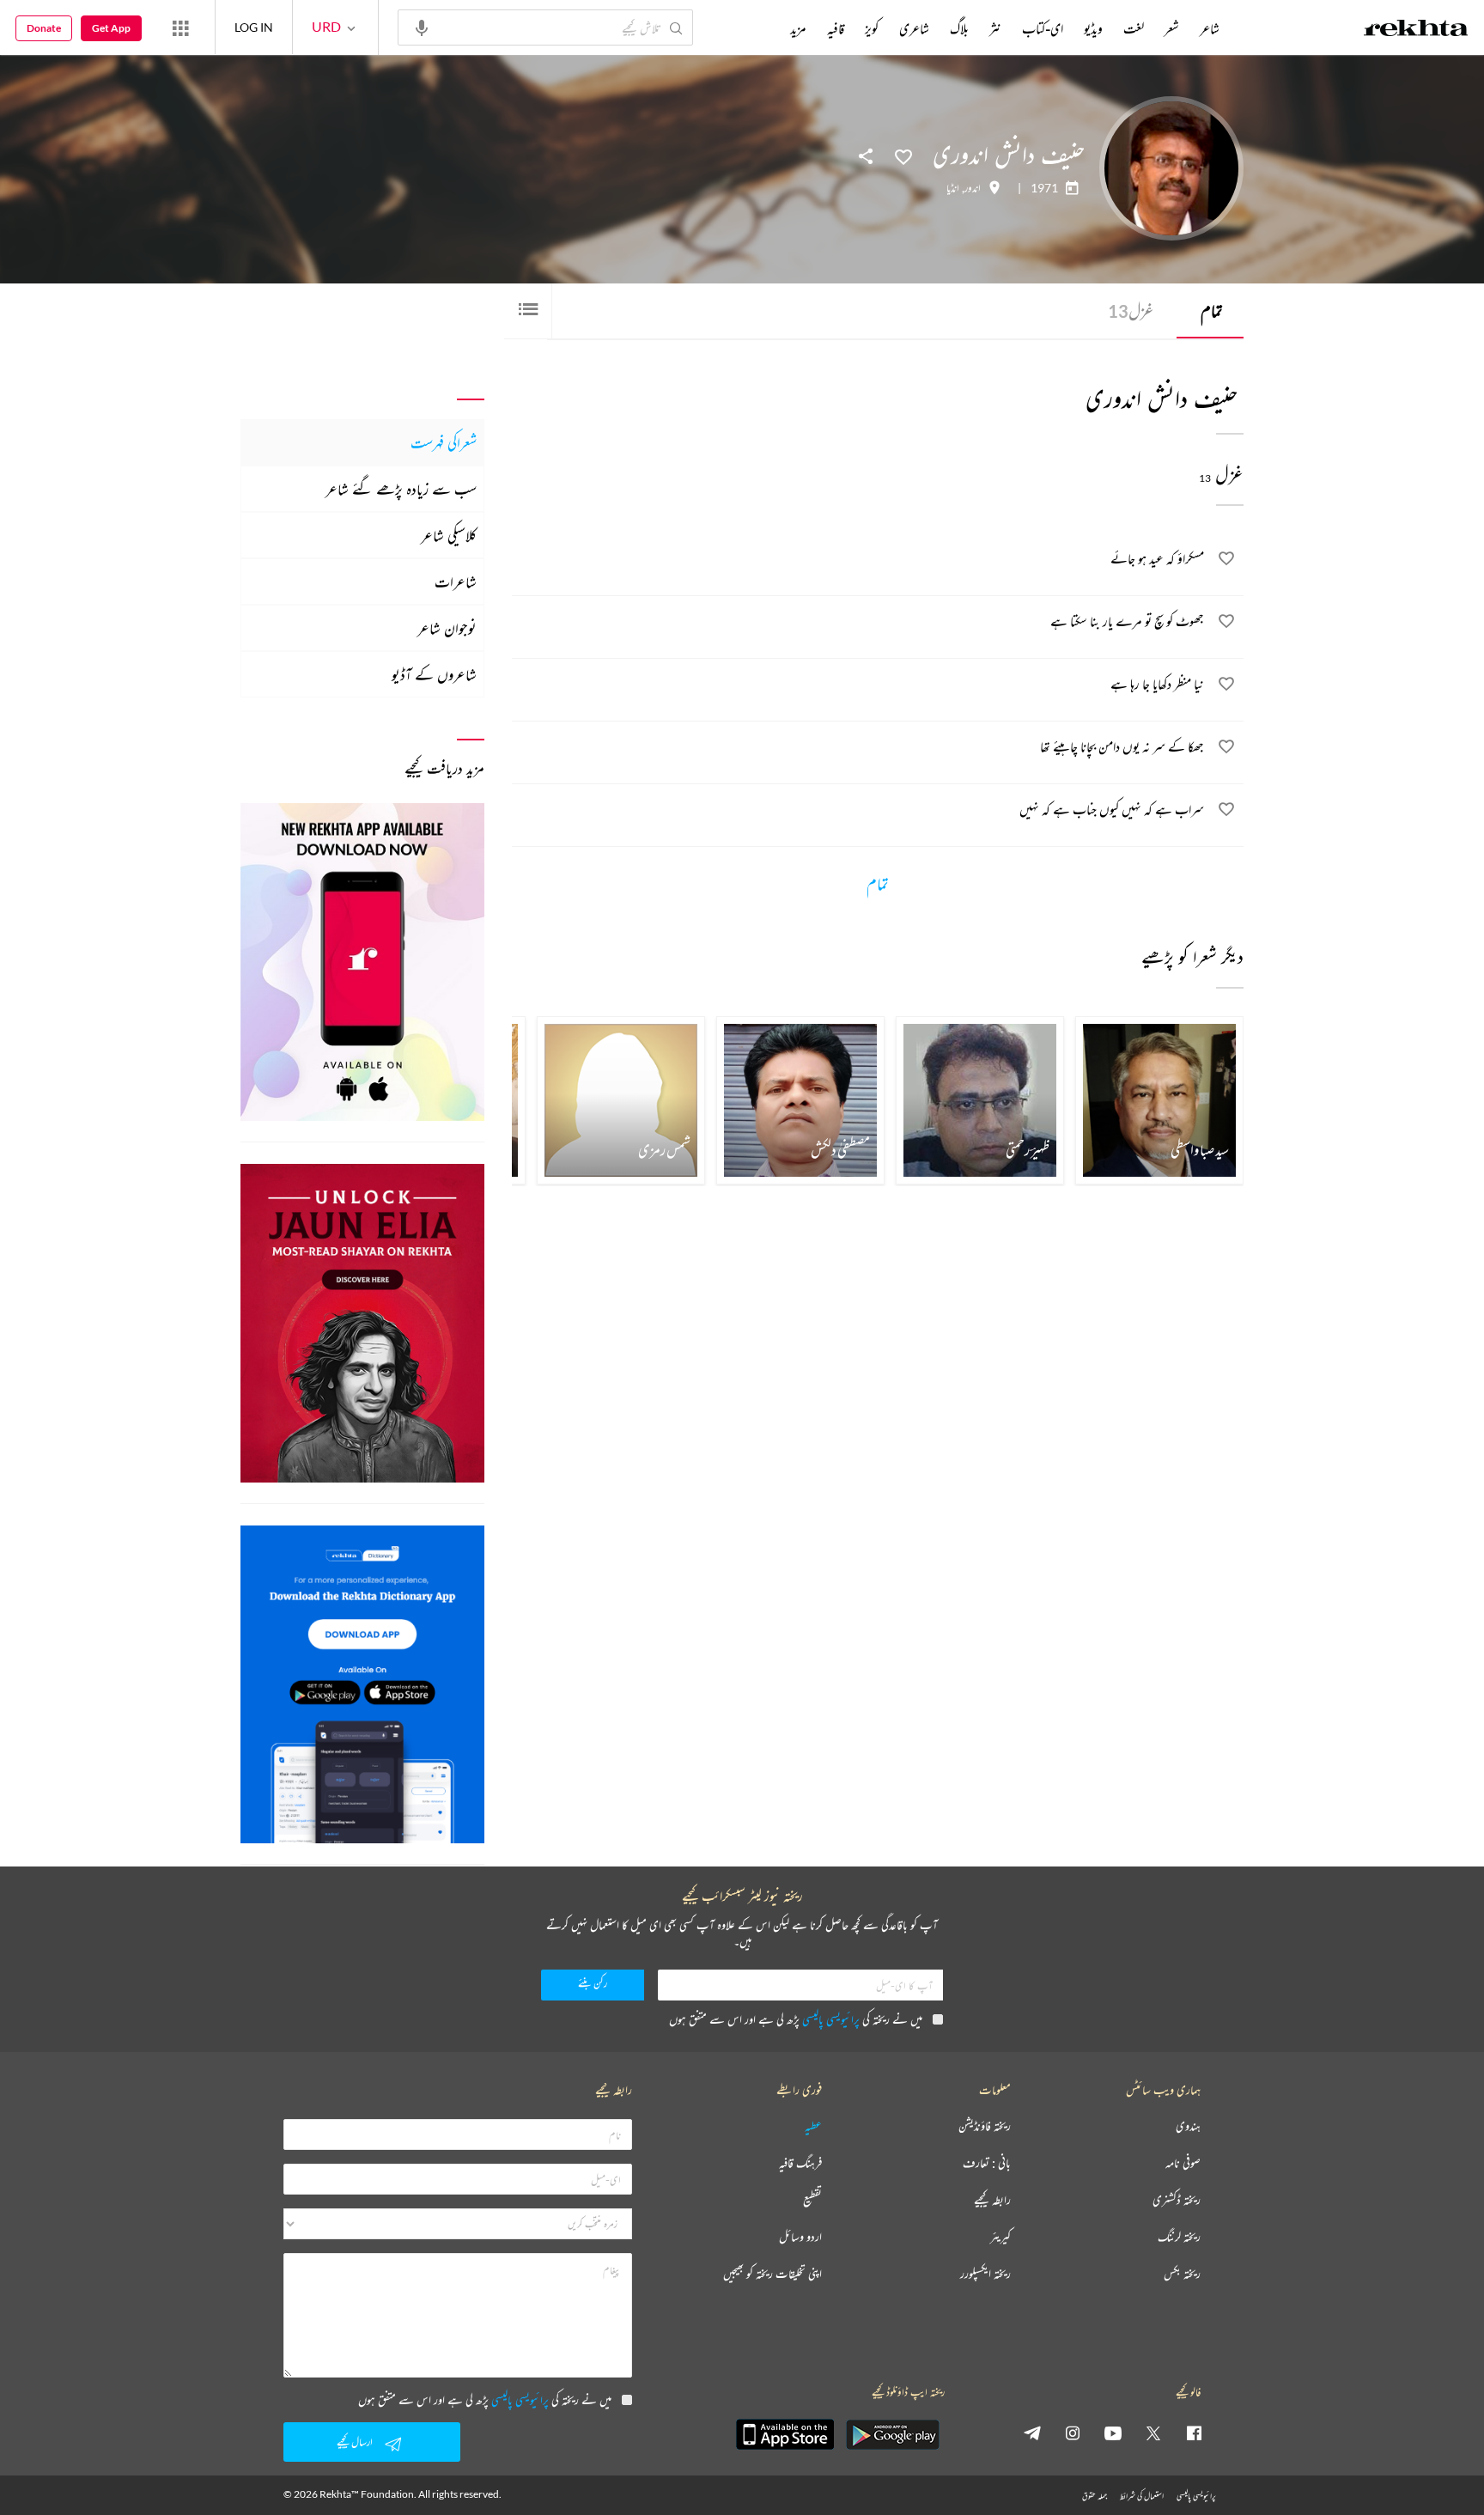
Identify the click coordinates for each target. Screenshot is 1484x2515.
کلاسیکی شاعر (449, 535)
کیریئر (1000, 2237)
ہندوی (1188, 2126)
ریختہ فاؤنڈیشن (985, 2126)
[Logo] (1416, 30)
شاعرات (456, 582)
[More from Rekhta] (180, 27)
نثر (995, 28)
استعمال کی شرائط (1142, 2496)
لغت (1134, 28)
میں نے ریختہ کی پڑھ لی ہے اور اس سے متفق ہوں (796, 2019)
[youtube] (1113, 2433)
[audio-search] (422, 27)
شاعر (1210, 28)
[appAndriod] (892, 2434)
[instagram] (1073, 2433)
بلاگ (959, 28)
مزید (798, 28)
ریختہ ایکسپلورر (985, 2274)
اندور (973, 188)
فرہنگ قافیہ (800, 2163)
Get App (111, 28)
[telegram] (1032, 2433)
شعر (1172, 28)
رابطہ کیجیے (992, 2200)
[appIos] (785, 2434)
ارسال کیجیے (355, 2442)
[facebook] (1194, 2433)
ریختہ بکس (1182, 2274)
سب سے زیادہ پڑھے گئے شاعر (401, 489)
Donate (44, 28)
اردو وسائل (800, 2237)
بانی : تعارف (987, 2163)
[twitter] (1153, 2433)
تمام (1212, 311)
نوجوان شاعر (447, 628)
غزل (1131, 311)
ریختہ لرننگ (1179, 2237)
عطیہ (813, 2126)
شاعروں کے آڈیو (434, 674)
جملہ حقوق (1095, 2496)
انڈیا (953, 188)
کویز (872, 28)
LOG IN (254, 27)
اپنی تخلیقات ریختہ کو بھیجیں (772, 2274)
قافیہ (836, 28)
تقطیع (812, 2200)
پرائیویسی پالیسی (831, 2019)
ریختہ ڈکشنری (1177, 2200)
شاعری (914, 28)
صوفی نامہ (1183, 2163)
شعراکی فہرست (444, 442)
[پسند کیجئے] (903, 155)
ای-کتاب (1043, 28)
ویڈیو (1093, 28)
